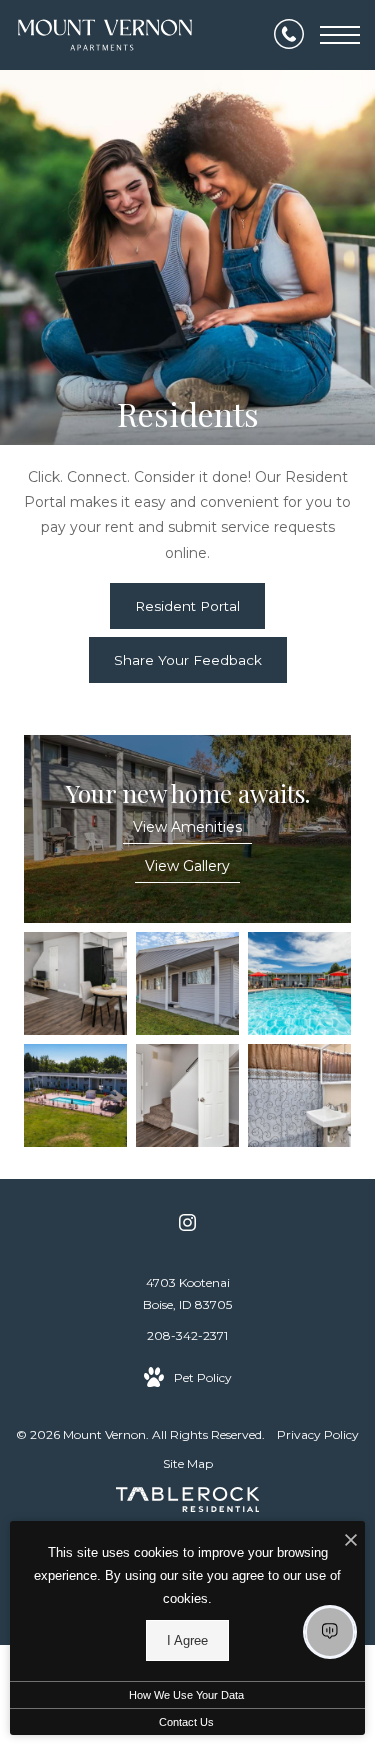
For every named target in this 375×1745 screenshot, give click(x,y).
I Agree (187, 1640)
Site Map (188, 1463)
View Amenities (187, 827)
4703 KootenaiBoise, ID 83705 (187, 1293)
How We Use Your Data (186, 1695)
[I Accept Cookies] (351, 1541)
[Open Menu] (340, 35)
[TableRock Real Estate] (188, 1503)
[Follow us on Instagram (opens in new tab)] (187, 1226)
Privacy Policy (318, 1434)
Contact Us (186, 1722)
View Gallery (187, 866)
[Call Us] (289, 35)
